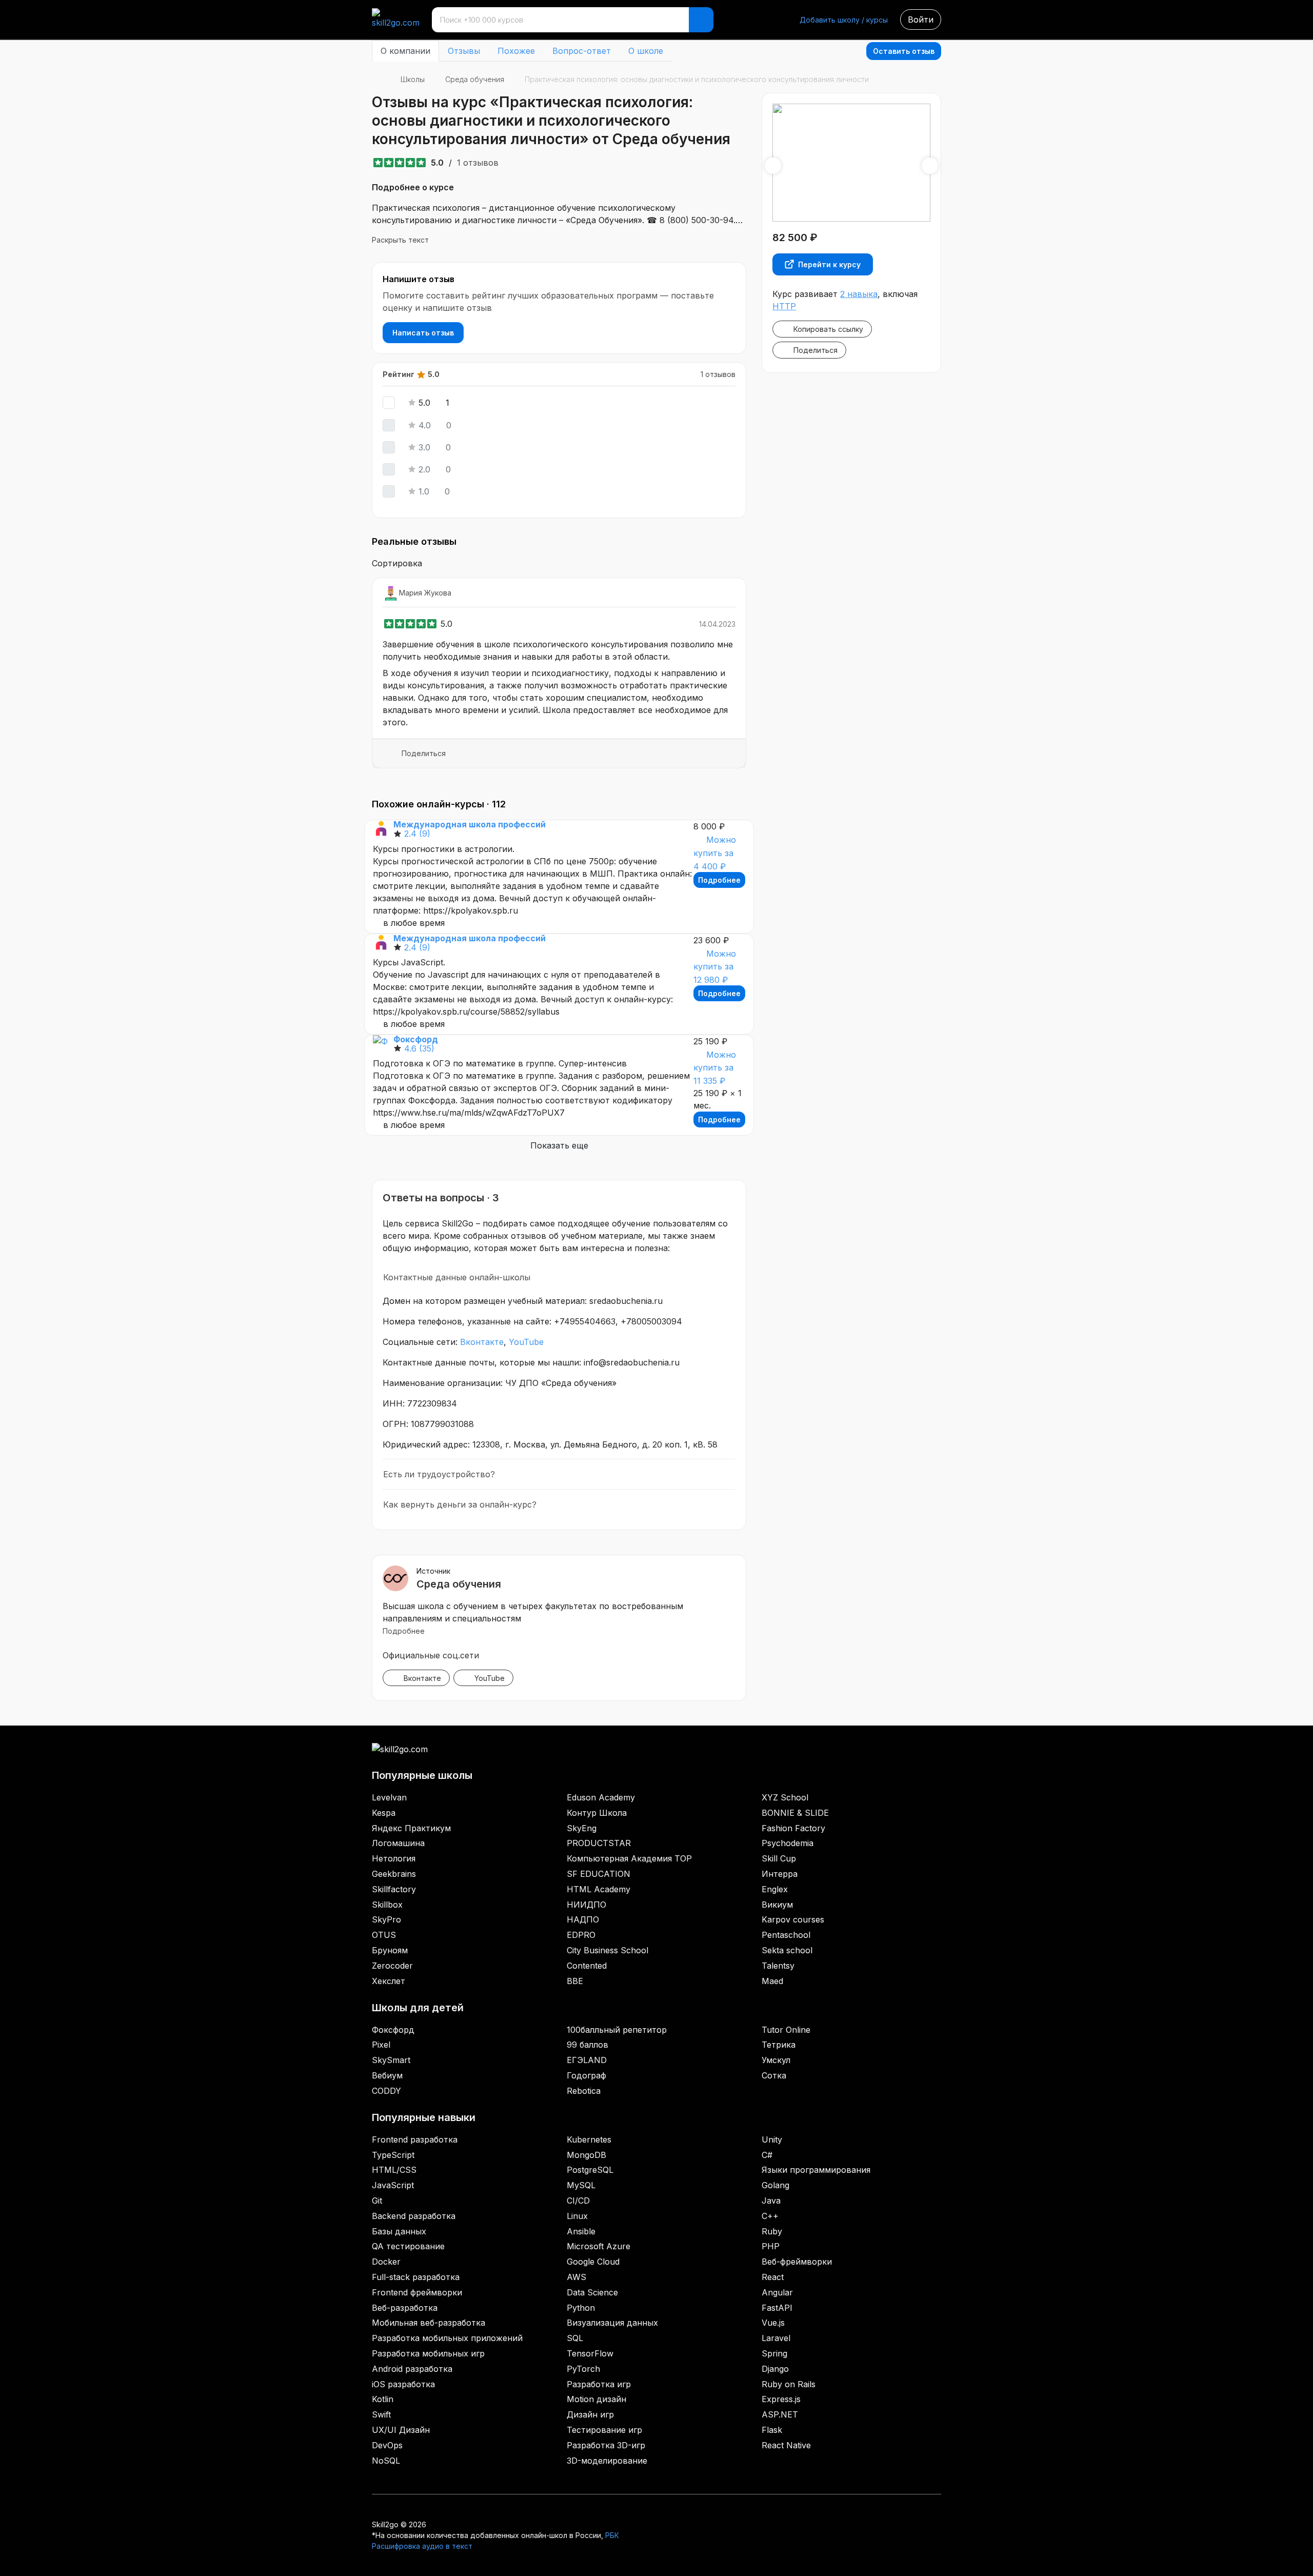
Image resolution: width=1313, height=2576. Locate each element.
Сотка (774, 2075)
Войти (921, 19)
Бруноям (390, 1950)
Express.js (781, 2399)
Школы (413, 79)
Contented (587, 1966)
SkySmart (391, 2060)
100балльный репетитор (617, 2030)
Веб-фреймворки (797, 2262)
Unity (772, 2139)
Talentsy (778, 1966)
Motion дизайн (596, 2399)
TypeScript (393, 2155)
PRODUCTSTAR (599, 1843)
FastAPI (777, 2308)
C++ (770, 2216)
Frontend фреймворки (417, 2292)
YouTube (526, 1342)
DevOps (387, 2445)
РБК (612, 2535)
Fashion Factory (793, 1828)
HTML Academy (599, 1889)
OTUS (384, 1935)
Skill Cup (779, 1858)
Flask (772, 2430)
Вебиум (387, 2075)
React (773, 2277)
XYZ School (785, 1797)
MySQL (581, 2185)
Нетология (394, 1858)
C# (767, 2155)
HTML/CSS (394, 2170)
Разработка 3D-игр (606, 2445)
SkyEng (582, 1828)
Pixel (381, 2045)
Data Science (592, 2292)
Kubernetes (589, 2139)
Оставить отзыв (904, 51)
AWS (576, 2277)
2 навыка (859, 294)
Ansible (581, 2231)
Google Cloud (593, 2262)
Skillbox (387, 1905)
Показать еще (559, 1145)
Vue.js (773, 2323)
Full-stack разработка (416, 2277)
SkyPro (386, 1919)
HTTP (784, 306)
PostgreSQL (590, 2170)
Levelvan (389, 1797)
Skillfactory (394, 1889)
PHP (771, 2246)
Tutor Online (786, 2030)
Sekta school (787, 1950)
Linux (577, 2216)
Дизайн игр (590, 2414)
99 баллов (588, 2045)
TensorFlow (590, 2353)
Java (771, 2201)
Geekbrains (394, 1874)
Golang (775, 2185)
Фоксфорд (393, 2030)
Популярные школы (422, 1775)
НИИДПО (586, 1905)
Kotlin (383, 2399)
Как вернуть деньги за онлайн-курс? (460, 1504)
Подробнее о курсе (413, 187)
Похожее (516, 51)
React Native (786, 2445)
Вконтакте (482, 1342)
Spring (774, 2353)
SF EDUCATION (599, 1874)
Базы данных (399, 2231)
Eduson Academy (601, 1797)
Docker (386, 2262)
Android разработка (412, 2369)
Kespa (384, 1813)
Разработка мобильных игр (428, 2353)
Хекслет (389, 1981)
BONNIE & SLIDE (795, 1813)
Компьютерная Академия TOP (629, 1858)
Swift (381, 2414)
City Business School (608, 1950)
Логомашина (398, 1843)
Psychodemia (788, 1843)
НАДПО (583, 1919)
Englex (775, 1889)
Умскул (776, 2060)
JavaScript (393, 2185)
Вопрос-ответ (582, 51)
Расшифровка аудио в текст (422, 2546)
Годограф (586, 2075)
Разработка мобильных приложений (447, 2338)
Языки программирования (816, 2170)
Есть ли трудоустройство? (439, 1474)
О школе (646, 51)
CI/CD (578, 2201)
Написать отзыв (423, 333)
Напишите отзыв (419, 279)
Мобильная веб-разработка (429, 2323)
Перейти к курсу (829, 264)
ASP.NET (780, 2414)
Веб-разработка (405, 2308)
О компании (405, 51)
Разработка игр (599, 2384)
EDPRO (581, 1935)
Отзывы (464, 51)
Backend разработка (414, 2216)
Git (377, 2201)
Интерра (780, 1874)
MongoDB (586, 2155)
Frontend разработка (415, 2139)
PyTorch (583, 2369)
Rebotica (584, 2091)
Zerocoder (392, 1966)
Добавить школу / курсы (844, 20)
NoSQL (386, 2461)
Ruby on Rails (789, 2384)
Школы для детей (418, 2008)
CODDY (386, 2091)
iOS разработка (403, 2384)
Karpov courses (793, 1919)
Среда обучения (475, 79)
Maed (772, 1981)
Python (581, 2308)
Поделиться (424, 753)
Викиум (777, 1905)
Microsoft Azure (599, 2246)
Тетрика (779, 2045)
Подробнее (719, 880)
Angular (777, 2292)
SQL (575, 2338)
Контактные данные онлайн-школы (457, 1277)
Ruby (772, 2231)
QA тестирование (408, 2246)
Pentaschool (786, 1935)
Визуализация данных (612, 2323)
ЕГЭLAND (587, 2060)
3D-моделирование (607, 2461)
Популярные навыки (424, 2117)
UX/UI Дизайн (401, 2430)
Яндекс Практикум (411, 1828)
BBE (575, 1981)
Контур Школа (597, 1813)
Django (775, 2369)
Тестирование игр (604, 2430)
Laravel (776, 2338)
